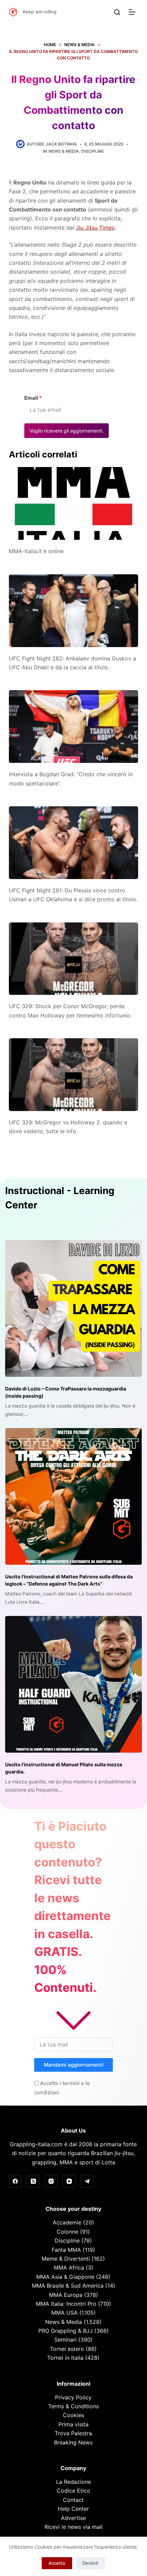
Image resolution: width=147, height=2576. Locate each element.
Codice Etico (73, 2491)
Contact (73, 2500)
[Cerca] (117, 12)
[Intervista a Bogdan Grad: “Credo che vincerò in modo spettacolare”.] (73, 727)
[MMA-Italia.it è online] (73, 503)
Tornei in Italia (65, 2358)
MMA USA (64, 2313)
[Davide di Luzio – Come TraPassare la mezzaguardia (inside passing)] (73, 1308)
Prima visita (73, 2424)
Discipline (93, 151)
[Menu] (133, 12)
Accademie (67, 2222)
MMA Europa (66, 2295)
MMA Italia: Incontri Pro (66, 2304)
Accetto (57, 2563)
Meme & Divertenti (66, 2259)
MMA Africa (69, 2267)
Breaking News (73, 2442)
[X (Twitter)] (33, 2181)
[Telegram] (87, 2181)
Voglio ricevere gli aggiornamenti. (66, 431)
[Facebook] (15, 2181)
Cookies (73, 2415)
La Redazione (73, 2482)
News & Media (64, 151)
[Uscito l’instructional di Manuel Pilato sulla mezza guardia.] (73, 1684)
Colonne (68, 2232)
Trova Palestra (73, 2433)
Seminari (65, 2340)
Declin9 (90, 2563)
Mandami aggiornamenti (74, 2065)
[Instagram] (51, 2181)
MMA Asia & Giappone (65, 2277)
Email (33, 398)
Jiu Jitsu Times (95, 228)
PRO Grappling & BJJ (65, 2331)
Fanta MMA (66, 2250)
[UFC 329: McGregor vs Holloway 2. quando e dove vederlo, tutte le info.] (73, 1075)
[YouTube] (69, 2181)
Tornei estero (67, 2349)
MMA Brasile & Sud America (68, 2286)
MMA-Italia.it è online (36, 551)
